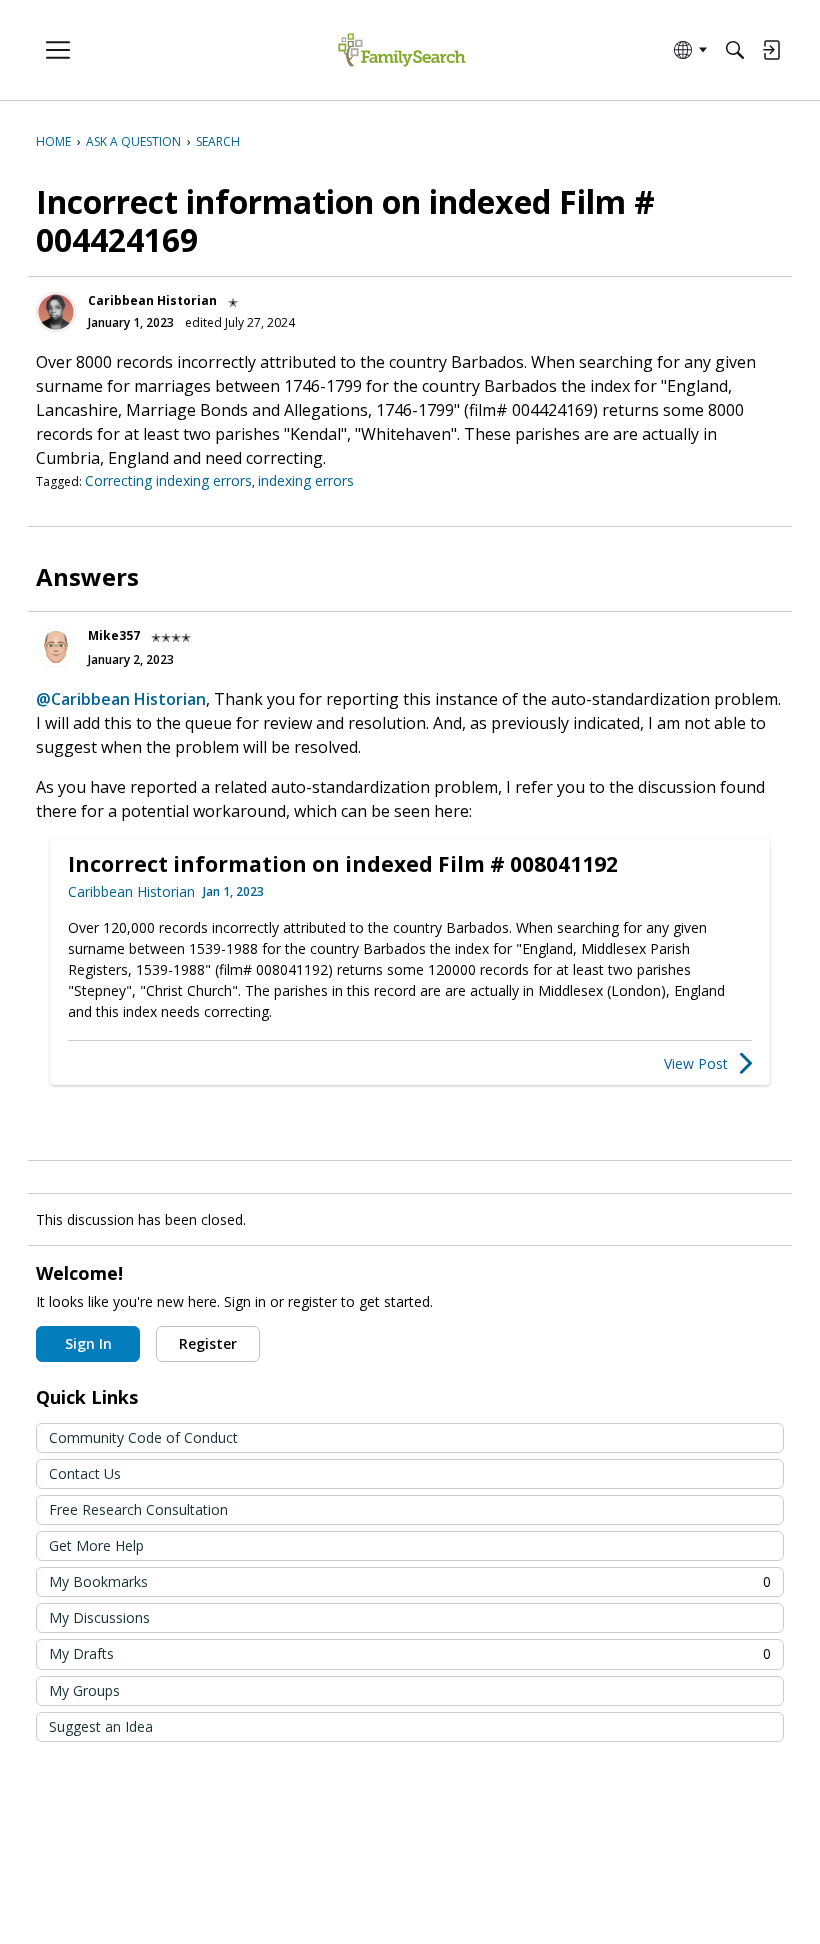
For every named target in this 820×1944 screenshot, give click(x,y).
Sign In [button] (88, 1343)
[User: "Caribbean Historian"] (56, 312)
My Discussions (99, 1617)
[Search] (735, 50)
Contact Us (85, 1473)
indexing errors (306, 480)
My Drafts (410, 1653)
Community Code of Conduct (143, 1437)
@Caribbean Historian (121, 699)
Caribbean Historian (152, 300)
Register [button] (208, 1343)
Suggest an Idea (101, 1726)
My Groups (84, 1690)
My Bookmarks (410, 1581)
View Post (696, 1063)
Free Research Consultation (138, 1509)
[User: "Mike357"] (56, 647)
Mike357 (114, 635)
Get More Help (96, 1545)
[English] (401, 50)
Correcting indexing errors (168, 480)
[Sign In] (771, 50)
